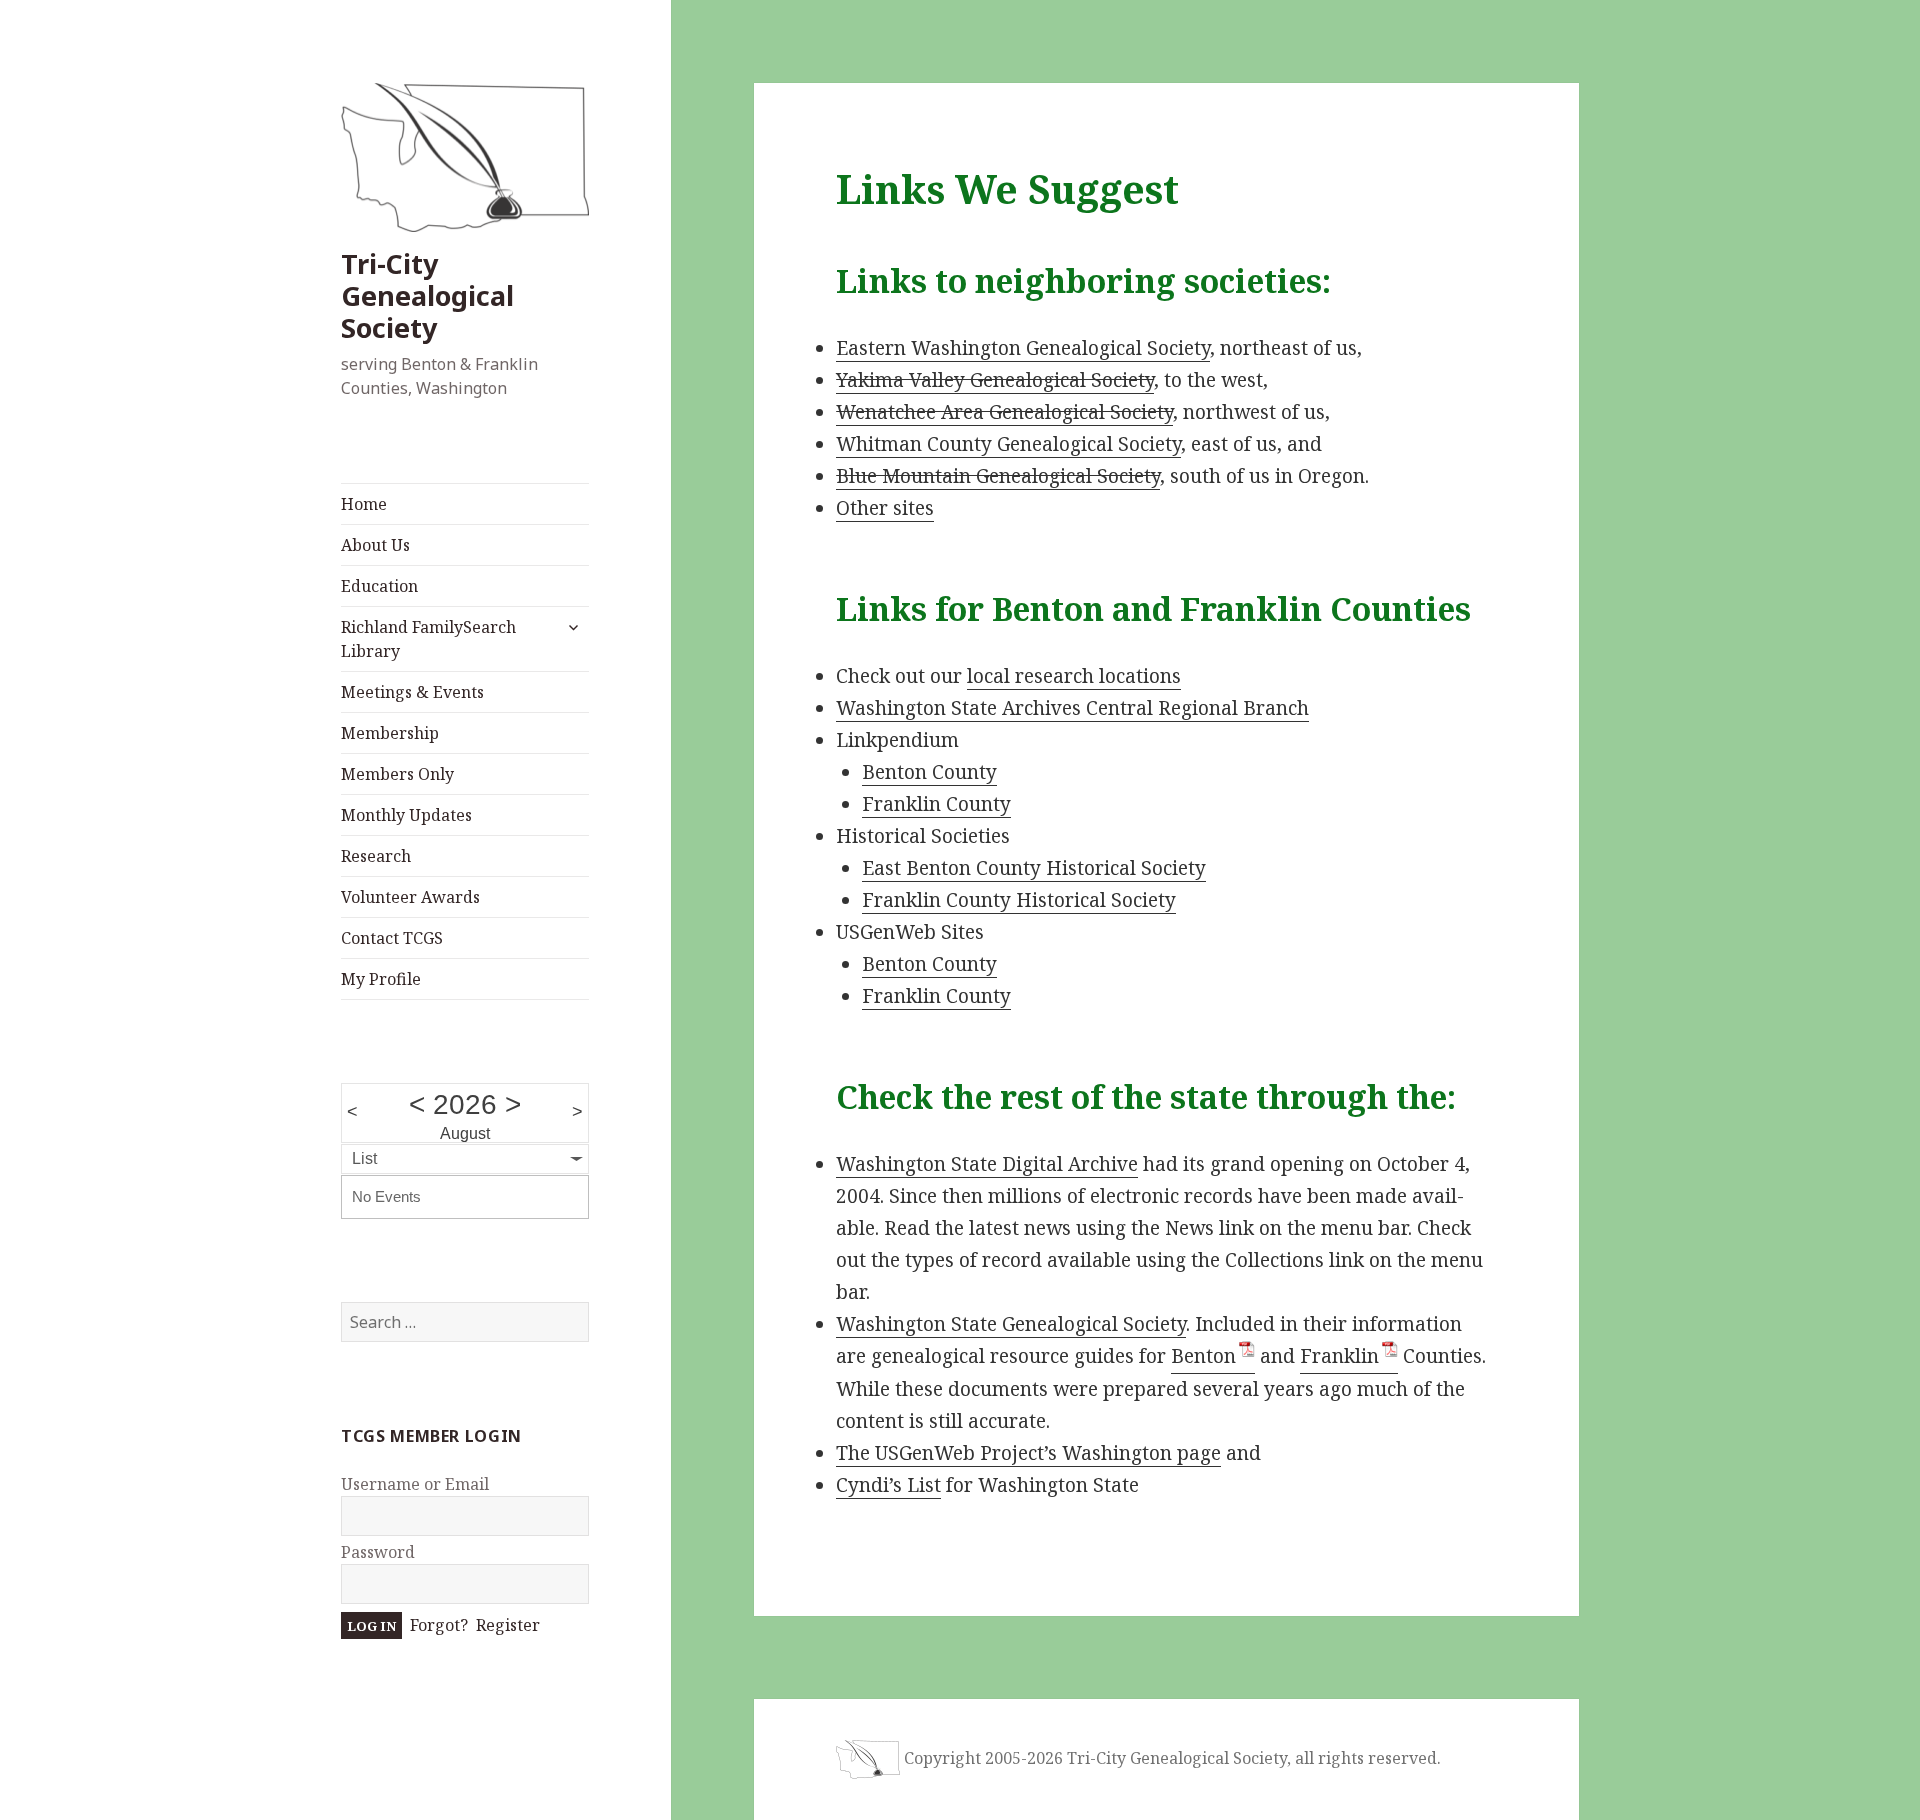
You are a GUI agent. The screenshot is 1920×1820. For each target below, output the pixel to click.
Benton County (929, 772)
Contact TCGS (392, 938)
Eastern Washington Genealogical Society (1023, 348)
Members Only (397, 774)
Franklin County (936, 804)
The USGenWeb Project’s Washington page (1028, 1453)
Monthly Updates (406, 815)
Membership (390, 733)
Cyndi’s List (888, 1485)
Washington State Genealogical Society (1011, 1324)
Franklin (1339, 1356)
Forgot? (439, 1625)
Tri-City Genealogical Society (427, 295)
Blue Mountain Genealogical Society (998, 476)
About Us (375, 545)
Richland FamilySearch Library (428, 639)
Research (376, 856)
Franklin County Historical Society (1019, 900)
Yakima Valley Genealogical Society (995, 380)
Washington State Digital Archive (987, 1164)
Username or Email (415, 1484)
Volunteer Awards (410, 897)
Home (364, 504)
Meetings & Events (412, 692)
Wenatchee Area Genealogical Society (1004, 412)
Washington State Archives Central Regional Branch (1072, 708)
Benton (1203, 1356)
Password (378, 1552)
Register (508, 1625)
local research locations (1074, 676)
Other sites (885, 508)
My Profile (381, 979)
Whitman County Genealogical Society (1008, 444)
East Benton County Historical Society (1034, 868)
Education (379, 586)
